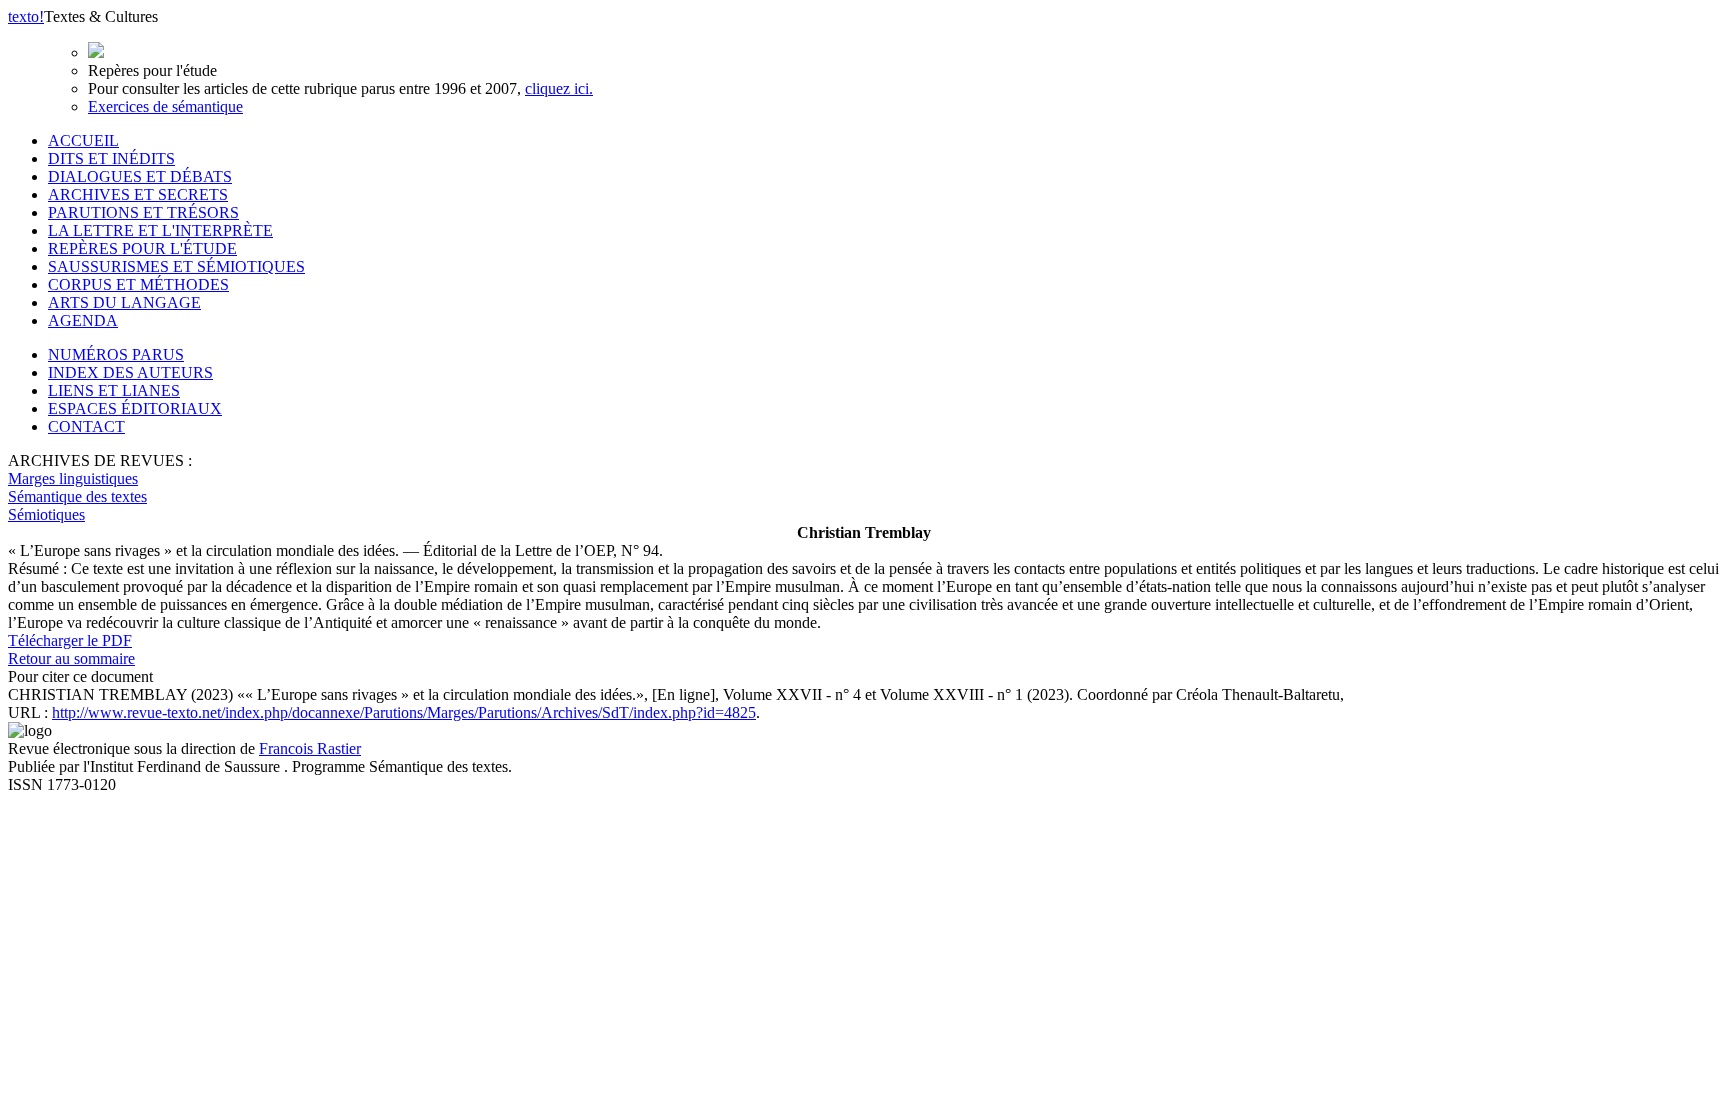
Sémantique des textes (77, 496)
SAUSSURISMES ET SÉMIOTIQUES (176, 266)
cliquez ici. (559, 88)
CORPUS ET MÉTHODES (138, 284)
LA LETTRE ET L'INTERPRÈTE (160, 230)
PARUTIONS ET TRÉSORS (143, 212)
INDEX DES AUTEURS (130, 372)
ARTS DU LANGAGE (124, 302)
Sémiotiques (46, 514)
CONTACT (86, 426)
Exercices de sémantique (165, 106)
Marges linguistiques (73, 478)
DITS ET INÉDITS (111, 158)
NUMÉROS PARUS (116, 354)
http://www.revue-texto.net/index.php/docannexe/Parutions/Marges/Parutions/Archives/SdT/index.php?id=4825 (404, 712)
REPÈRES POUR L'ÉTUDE (142, 248)
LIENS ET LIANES (114, 390)
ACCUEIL (83, 140)
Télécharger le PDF (70, 640)
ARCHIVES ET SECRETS (138, 194)
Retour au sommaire (71, 658)
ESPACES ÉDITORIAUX (135, 408)
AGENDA (83, 320)
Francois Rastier (310, 748)
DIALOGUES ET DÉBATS (140, 176)
